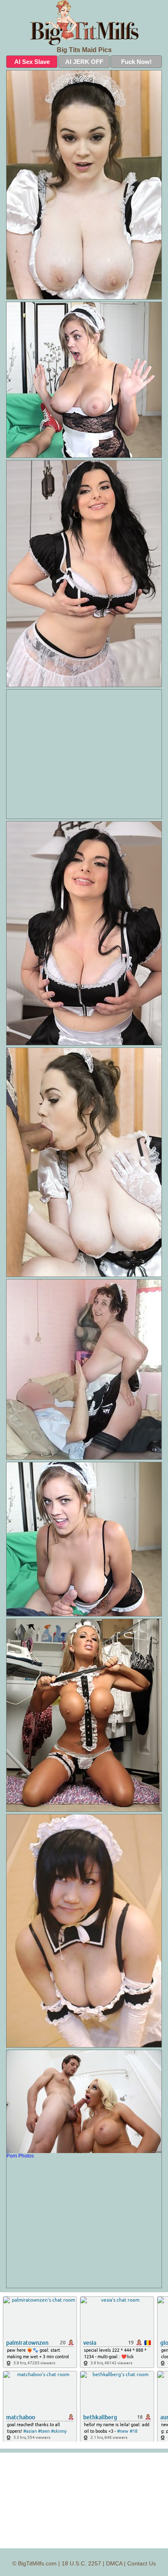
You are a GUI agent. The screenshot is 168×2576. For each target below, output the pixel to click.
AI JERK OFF (84, 62)
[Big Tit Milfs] (84, 23)
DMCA (114, 2563)
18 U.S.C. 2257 (81, 2563)
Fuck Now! (136, 62)
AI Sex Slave (32, 62)
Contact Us (141, 2563)
